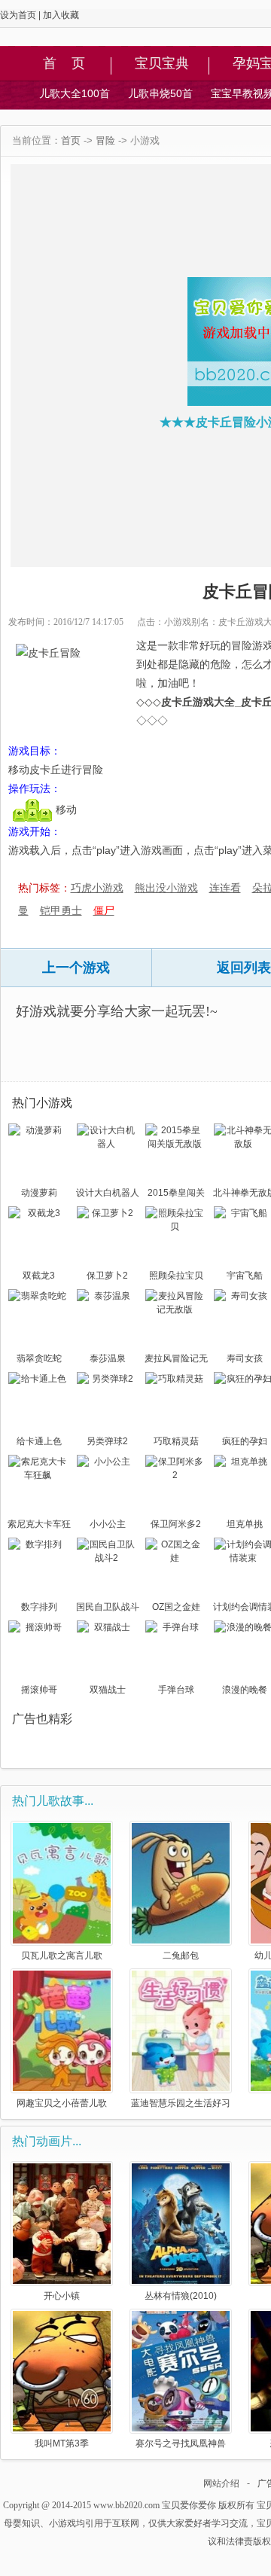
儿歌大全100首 (75, 93)
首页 (71, 140)
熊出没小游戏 (166, 888)
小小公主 (108, 1524)
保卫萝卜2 (107, 1276)
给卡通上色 (39, 1441)
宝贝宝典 (162, 64)
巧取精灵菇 (176, 1441)
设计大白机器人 (108, 1193)
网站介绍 (221, 2483)
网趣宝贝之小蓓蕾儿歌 (62, 2103)
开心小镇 (62, 2296)
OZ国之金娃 (176, 1607)
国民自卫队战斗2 (108, 1608)
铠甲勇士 (61, 910)
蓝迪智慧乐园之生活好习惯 (181, 2103)
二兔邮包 (181, 1955)
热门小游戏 (42, 1103)
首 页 (64, 64)
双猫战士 (108, 1690)
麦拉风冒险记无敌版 (176, 1360)
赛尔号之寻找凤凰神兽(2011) (181, 2443)
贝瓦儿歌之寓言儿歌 (62, 1955)
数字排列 (39, 1607)
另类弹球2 (107, 1441)
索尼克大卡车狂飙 (39, 1526)
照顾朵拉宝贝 (176, 1276)
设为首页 (18, 15)
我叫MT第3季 (62, 2443)
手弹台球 (176, 1690)
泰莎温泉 (108, 1358)
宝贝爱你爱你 (189, 2505)
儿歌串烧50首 (160, 93)
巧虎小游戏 (97, 888)
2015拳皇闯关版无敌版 (176, 1194)
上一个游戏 (76, 968)
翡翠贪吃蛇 (39, 1358)
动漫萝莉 (39, 1193)
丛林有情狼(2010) (181, 2296)
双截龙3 (39, 1276)
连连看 (225, 888)
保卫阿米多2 (176, 1524)
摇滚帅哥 (39, 1690)
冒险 (105, 140)
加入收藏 (61, 15)
